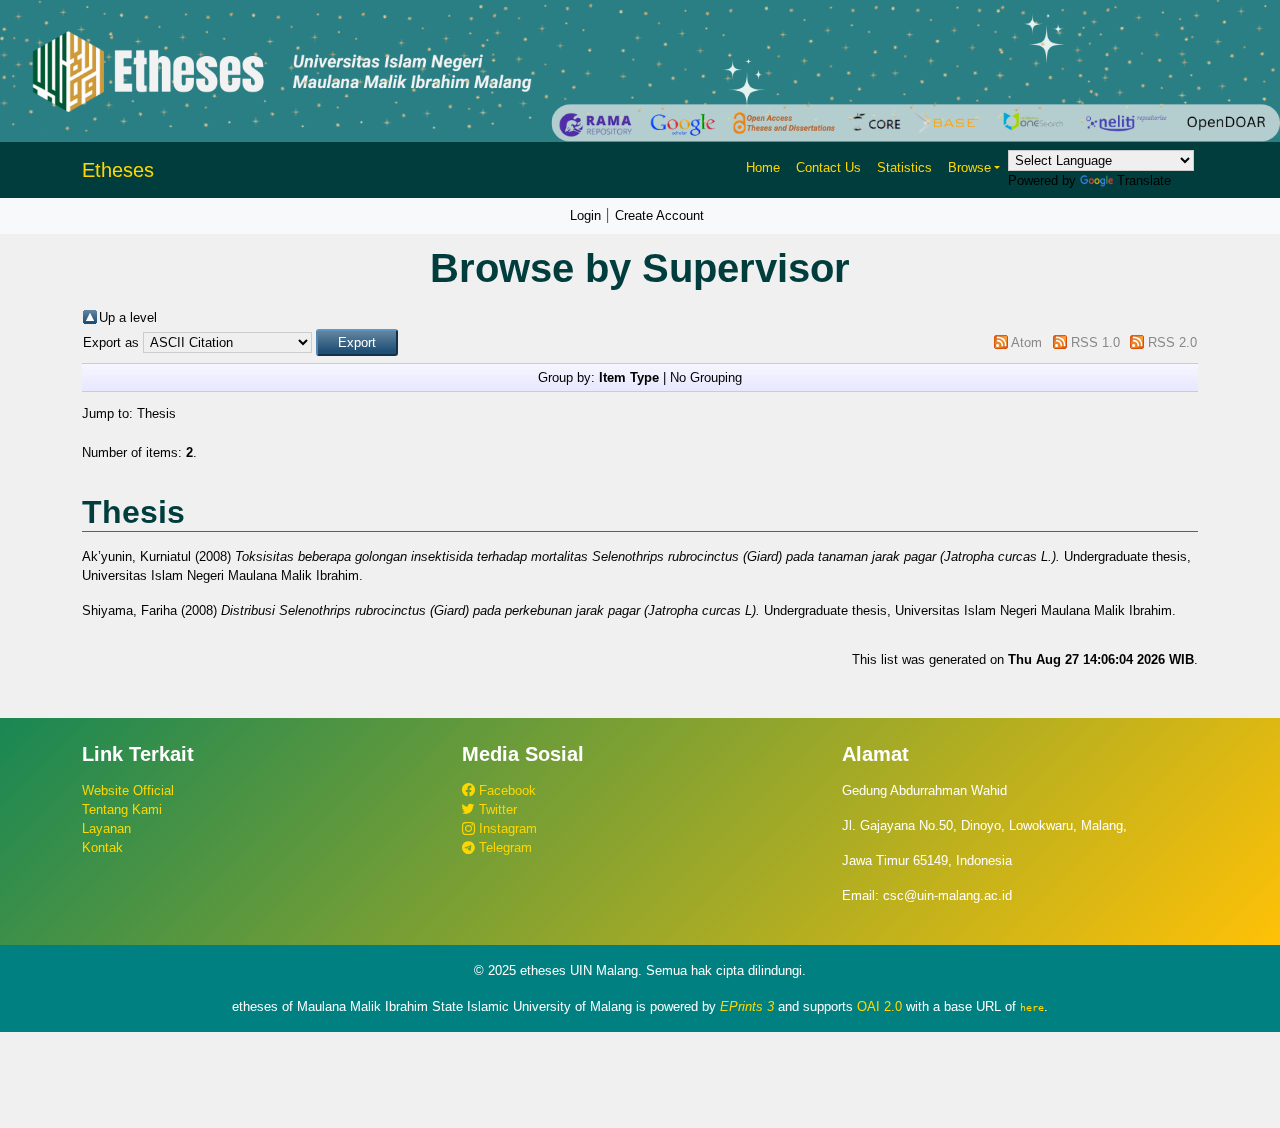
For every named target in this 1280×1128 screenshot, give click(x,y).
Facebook (505, 790)
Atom (1026, 342)
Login (585, 215)
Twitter (496, 809)
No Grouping (706, 377)
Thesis (156, 413)
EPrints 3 (747, 1006)
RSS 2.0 (1172, 342)
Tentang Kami (122, 809)
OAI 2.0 (879, 1006)
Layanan (106, 828)
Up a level (128, 317)
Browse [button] (969, 167)
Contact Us (828, 167)
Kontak (102, 847)
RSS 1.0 (1095, 342)
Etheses (118, 170)
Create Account (659, 215)
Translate (1144, 180)
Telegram (503, 847)
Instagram (506, 828)
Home (763, 167)
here (1032, 1007)
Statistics (904, 167)
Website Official (128, 790)
